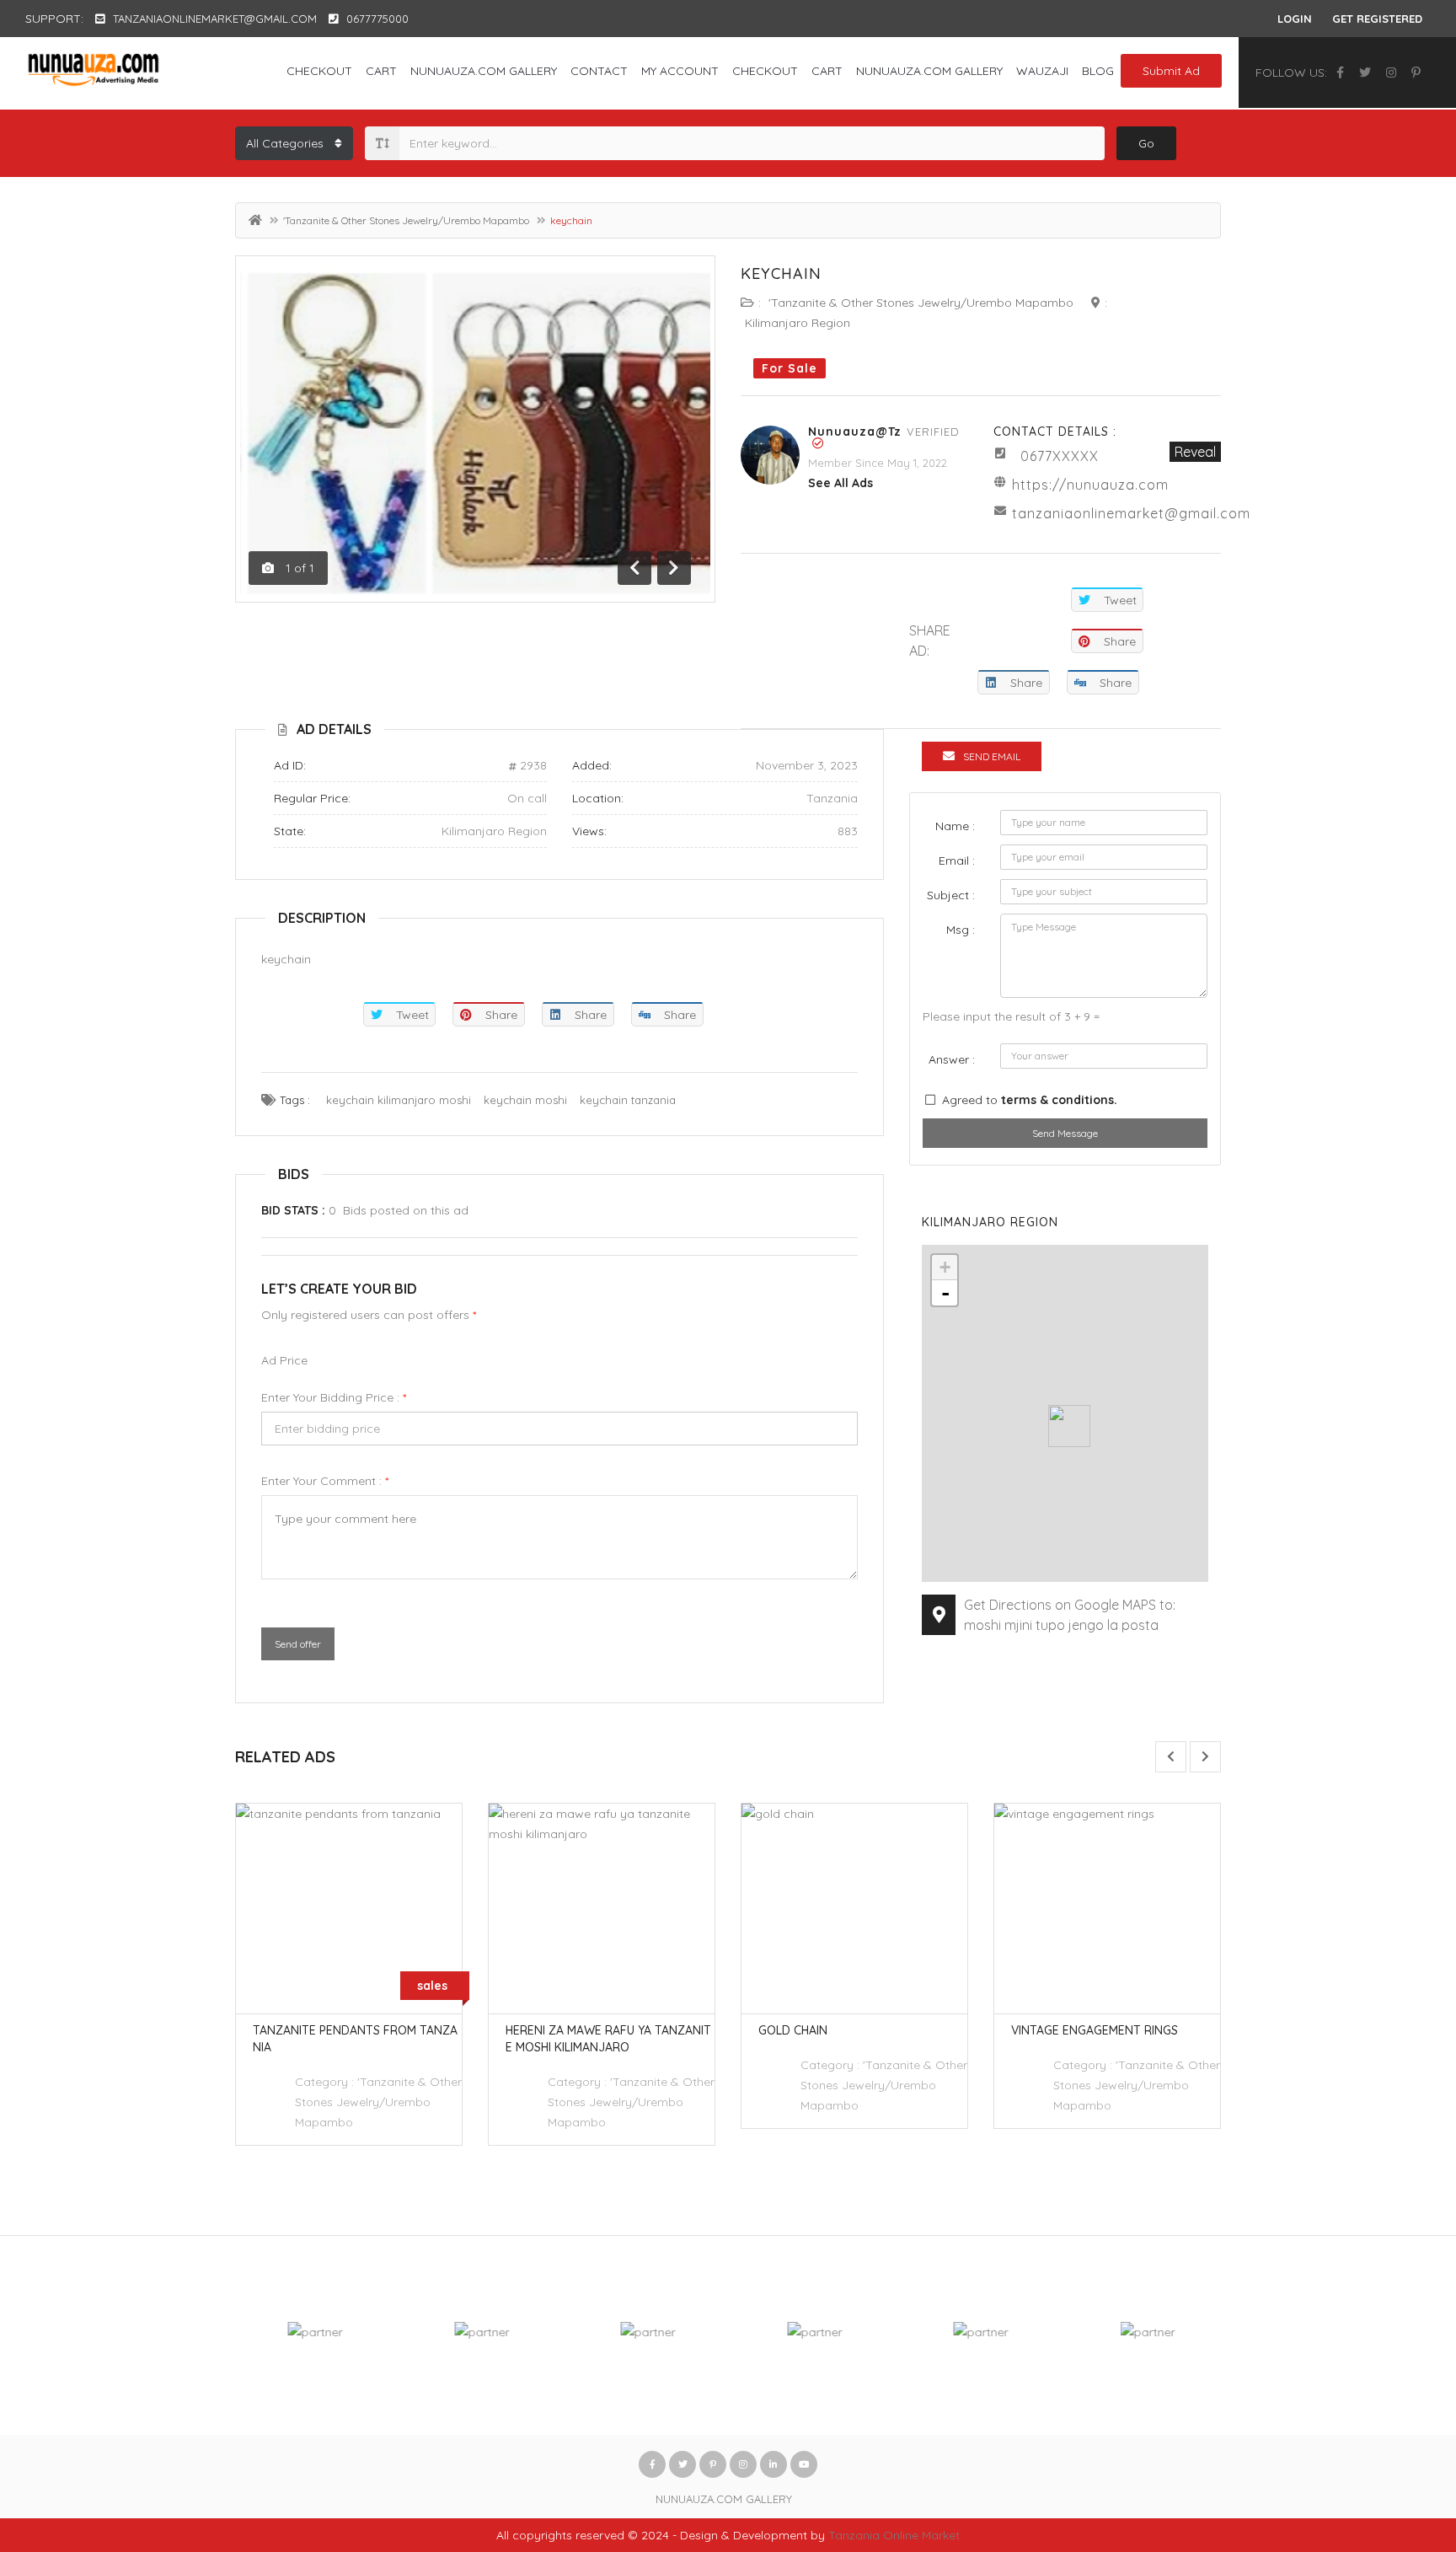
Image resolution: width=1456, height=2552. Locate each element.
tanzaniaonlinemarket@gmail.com (1131, 513)
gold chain (793, 2030)
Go (1146, 143)
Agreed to (1030, 1100)
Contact (599, 71)
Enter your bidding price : (334, 1397)
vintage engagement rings (1095, 2030)
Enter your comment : (325, 1481)
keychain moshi (525, 1100)
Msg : (961, 930)
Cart (381, 71)
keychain (781, 273)
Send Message (1065, 1133)
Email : (957, 860)
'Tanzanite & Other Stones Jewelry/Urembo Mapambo (406, 220)
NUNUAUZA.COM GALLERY (484, 71)
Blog (1098, 71)
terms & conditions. (1059, 1100)
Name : (955, 826)
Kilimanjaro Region (798, 323)
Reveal (1195, 452)
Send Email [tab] (992, 756)
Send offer (298, 1644)
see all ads (840, 483)
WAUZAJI (1042, 71)
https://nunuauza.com (1090, 485)
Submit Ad (1171, 71)
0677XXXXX (1060, 456)
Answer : (952, 1059)
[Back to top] (1401, 2447)
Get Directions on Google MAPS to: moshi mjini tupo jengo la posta (1070, 1615)
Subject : (951, 895)
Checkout (319, 71)
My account (680, 71)
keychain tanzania (628, 1100)
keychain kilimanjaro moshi (399, 1100)
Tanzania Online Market (894, 2535)
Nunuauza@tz (855, 432)
